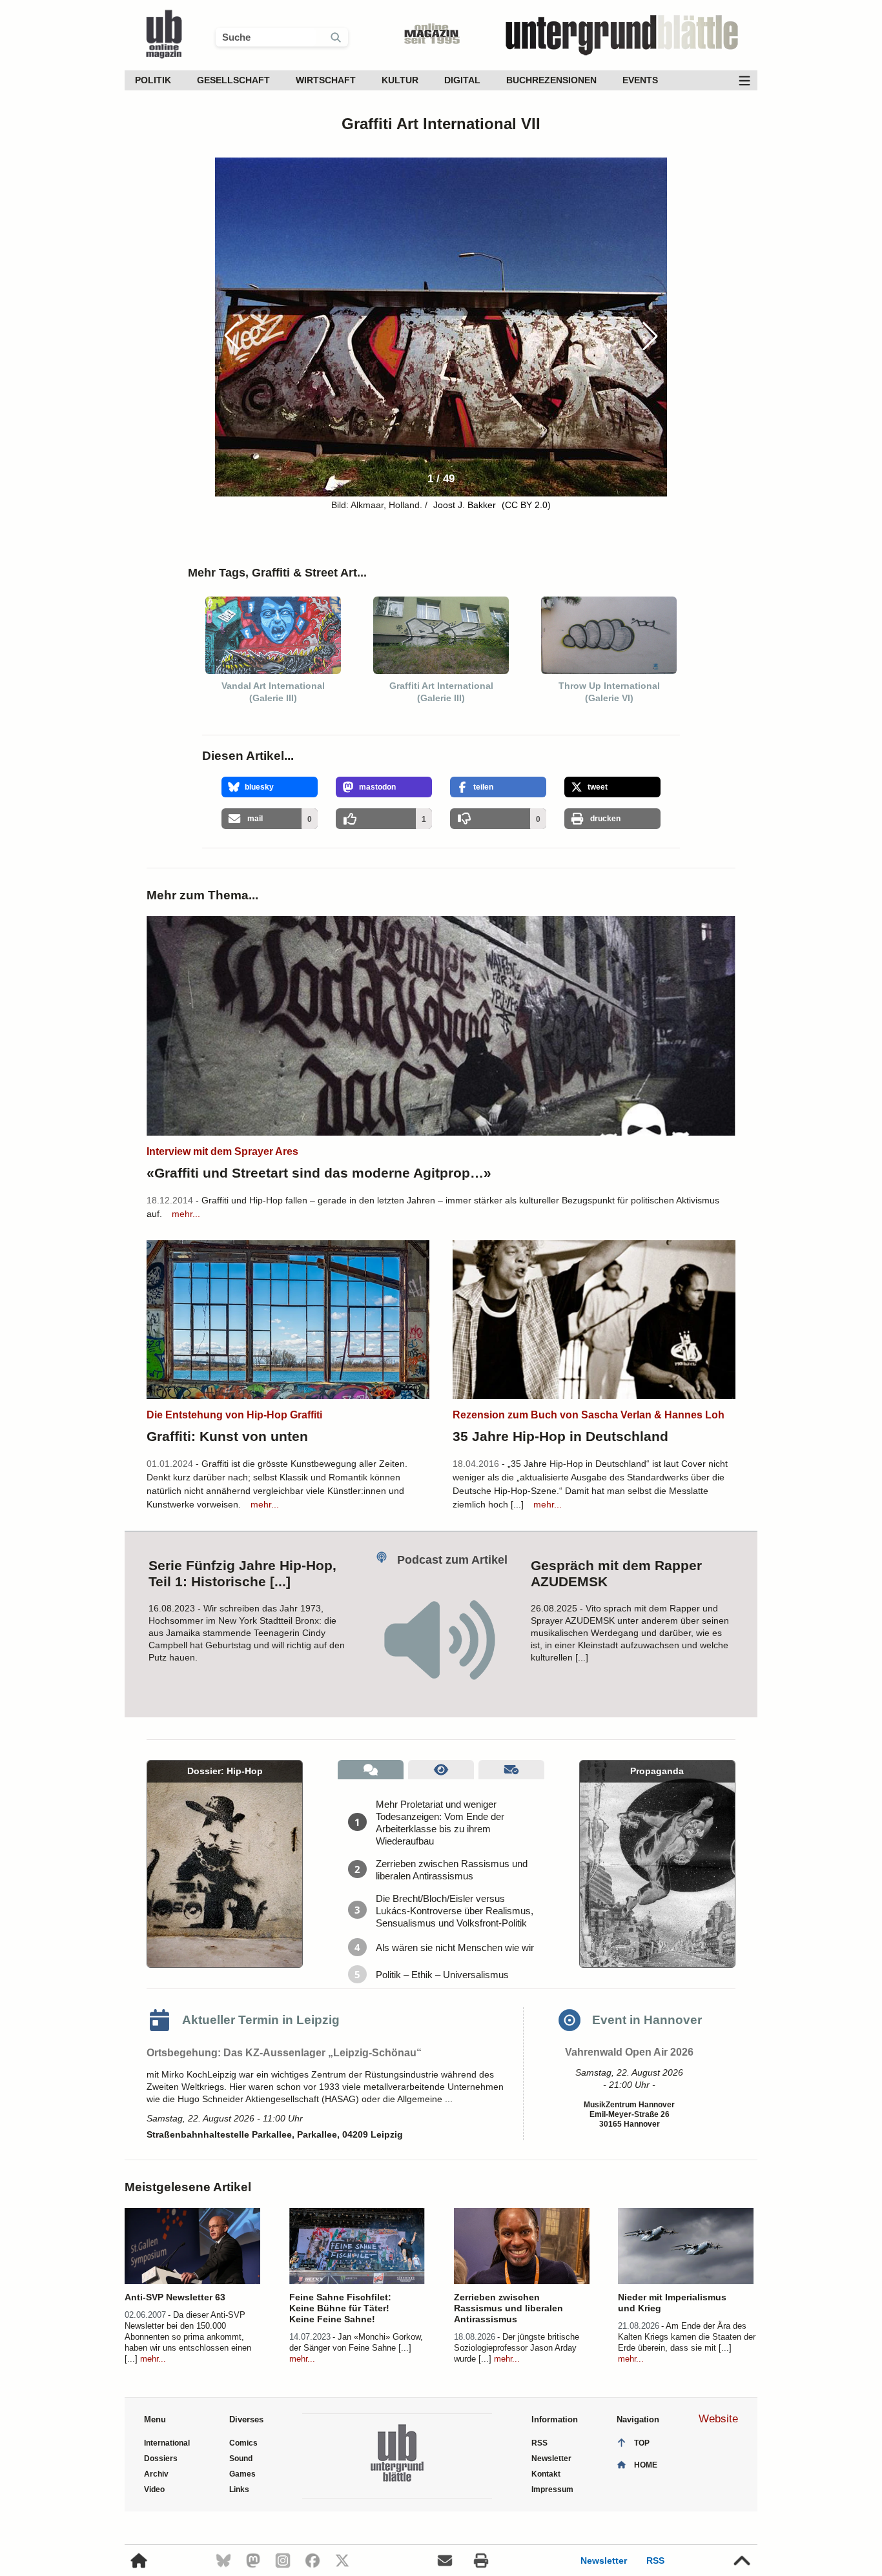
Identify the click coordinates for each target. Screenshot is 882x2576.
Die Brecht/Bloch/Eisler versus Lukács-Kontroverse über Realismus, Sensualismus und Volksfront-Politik (455, 1911)
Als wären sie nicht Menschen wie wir (455, 1947)
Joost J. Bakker (466, 505)
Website (718, 2419)
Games (242, 2474)
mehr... (186, 1214)
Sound (241, 2458)
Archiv (156, 2474)
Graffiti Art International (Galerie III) (441, 692)
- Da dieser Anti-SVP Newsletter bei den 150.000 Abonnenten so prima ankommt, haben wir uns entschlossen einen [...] (188, 2337)
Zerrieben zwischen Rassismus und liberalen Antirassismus (452, 1870)
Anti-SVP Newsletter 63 (175, 2297)
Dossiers (161, 2458)
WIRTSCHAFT (326, 80)
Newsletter (604, 2561)
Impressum (552, 2489)
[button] (650, 336)
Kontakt (546, 2474)
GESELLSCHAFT (233, 80)
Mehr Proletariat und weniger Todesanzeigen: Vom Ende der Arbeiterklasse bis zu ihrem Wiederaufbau (440, 1823)
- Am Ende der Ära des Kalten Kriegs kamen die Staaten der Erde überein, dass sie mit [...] (687, 2337)
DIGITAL (462, 80)
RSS (655, 2561)
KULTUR (400, 80)
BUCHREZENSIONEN (551, 80)
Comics (243, 2443)
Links (239, 2489)
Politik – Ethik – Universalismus (442, 1975)
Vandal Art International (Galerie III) (273, 692)
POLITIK (153, 80)
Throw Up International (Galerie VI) (609, 692)
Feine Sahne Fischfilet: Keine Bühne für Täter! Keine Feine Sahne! (340, 2308)
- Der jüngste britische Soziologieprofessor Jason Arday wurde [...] (517, 2348)
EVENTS (640, 80)
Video (154, 2489)
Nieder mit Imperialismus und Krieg (672, 2303)
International (167, 2443)
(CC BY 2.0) (526, 505)
